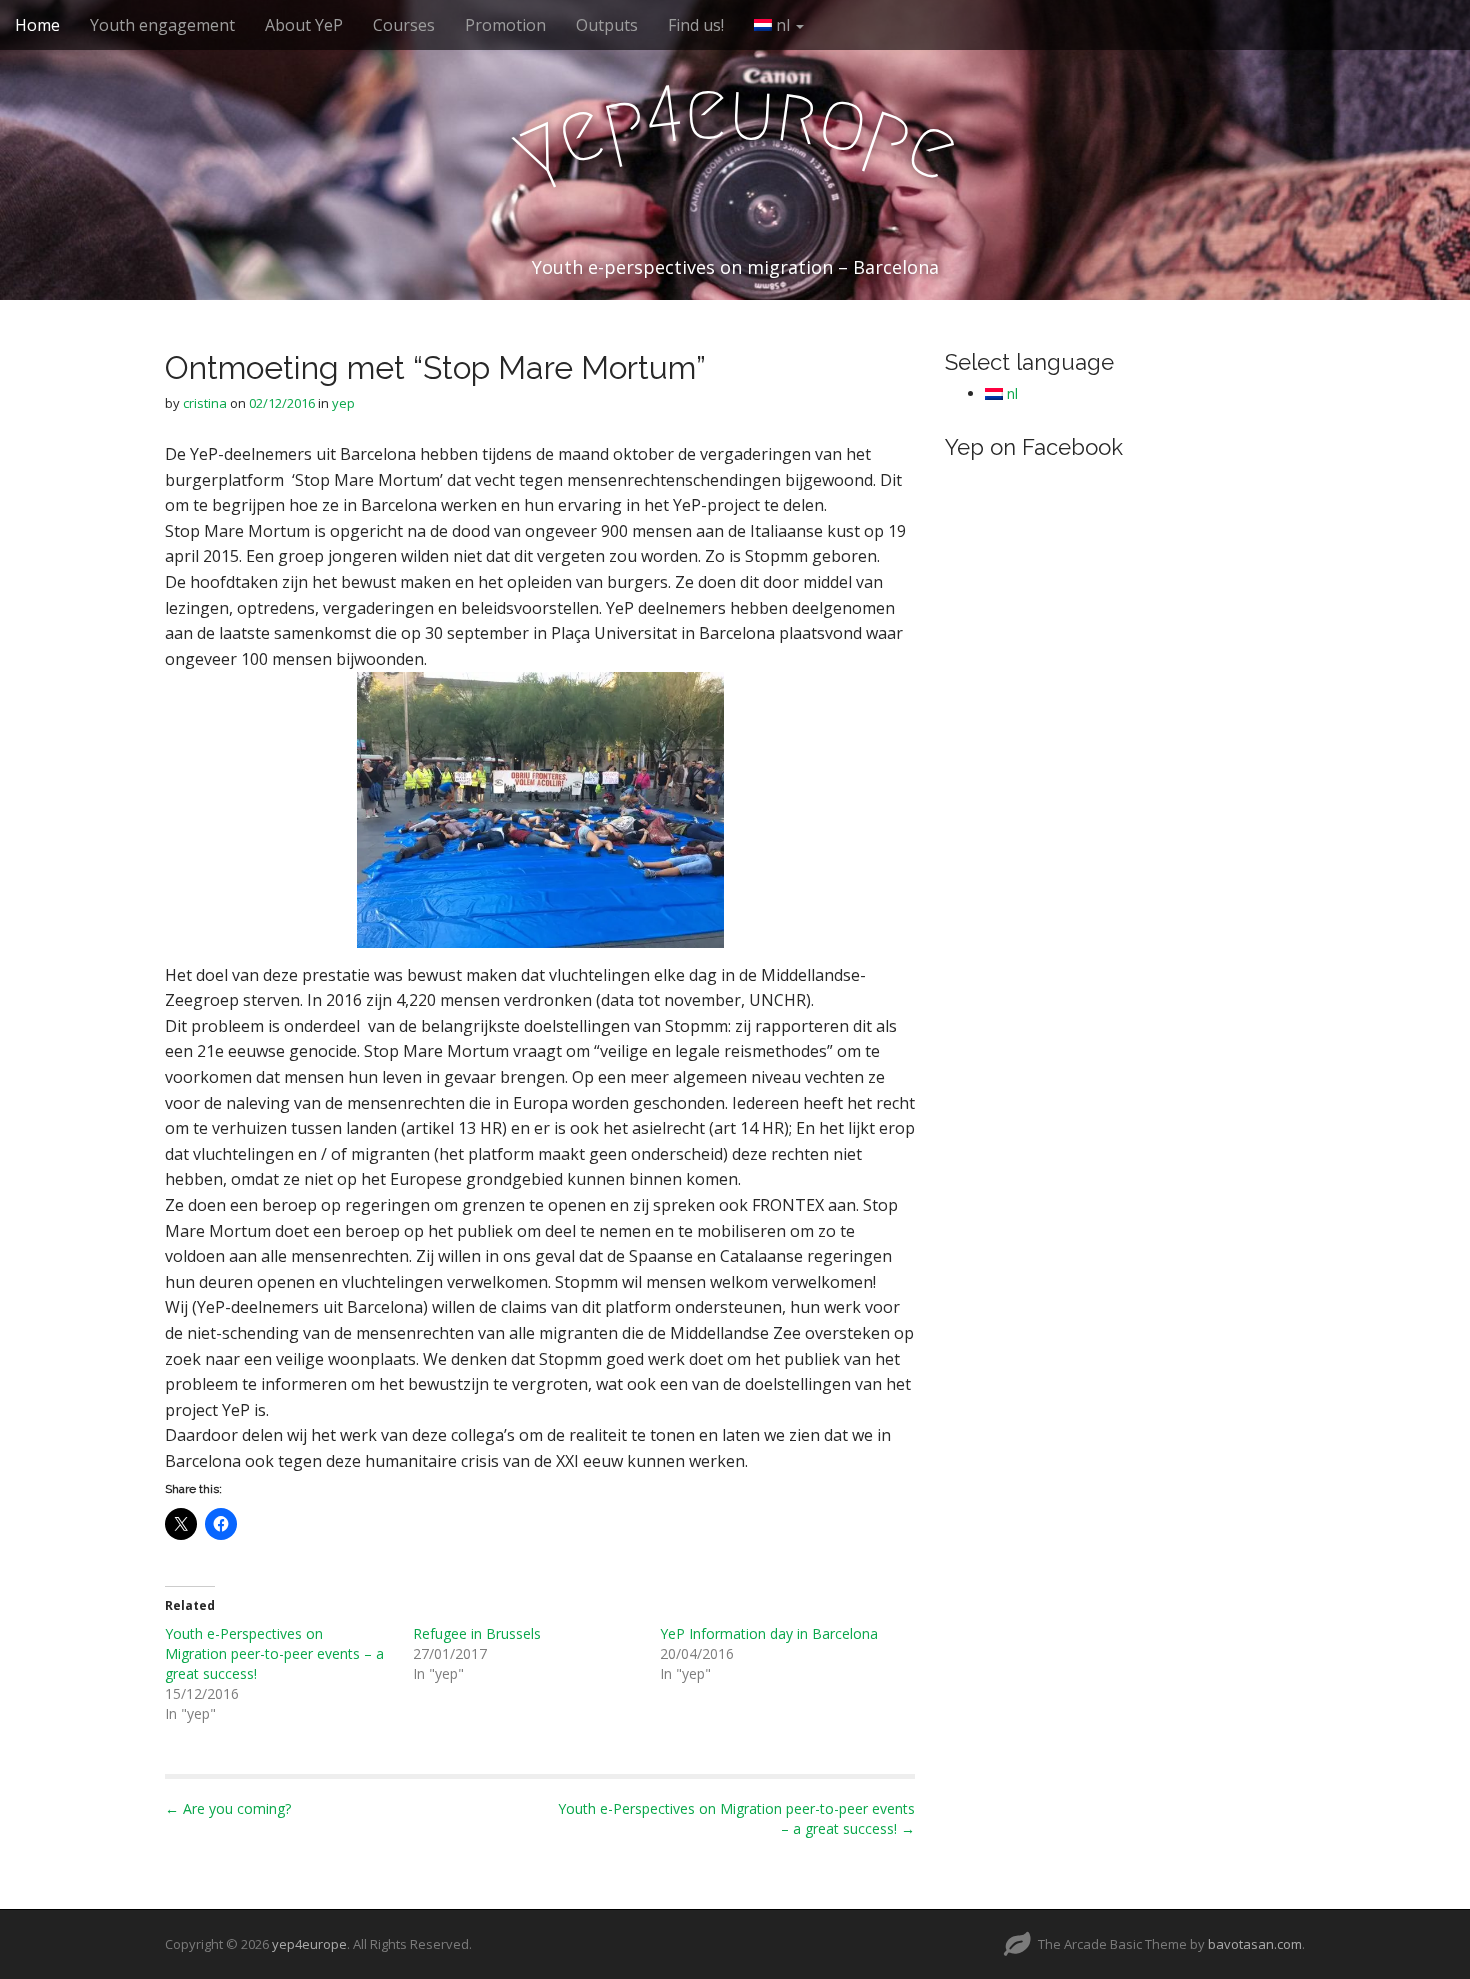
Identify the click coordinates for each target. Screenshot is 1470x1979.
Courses (404, 25)
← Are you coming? (228, 1808)
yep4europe (309, 1944)
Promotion (505, 25)
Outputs (607, 25)
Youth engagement (162, 25)
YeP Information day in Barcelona (769, 1633)
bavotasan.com (1255, 1944)
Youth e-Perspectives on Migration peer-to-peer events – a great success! (274, 1653)
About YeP (304, 25)
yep (343, 403)
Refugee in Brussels (477, 1633)
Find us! (696, 25)
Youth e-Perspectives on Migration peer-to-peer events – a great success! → (736, 1818)
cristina (205, 403)
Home (37, 25)
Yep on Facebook (1034, 447)
